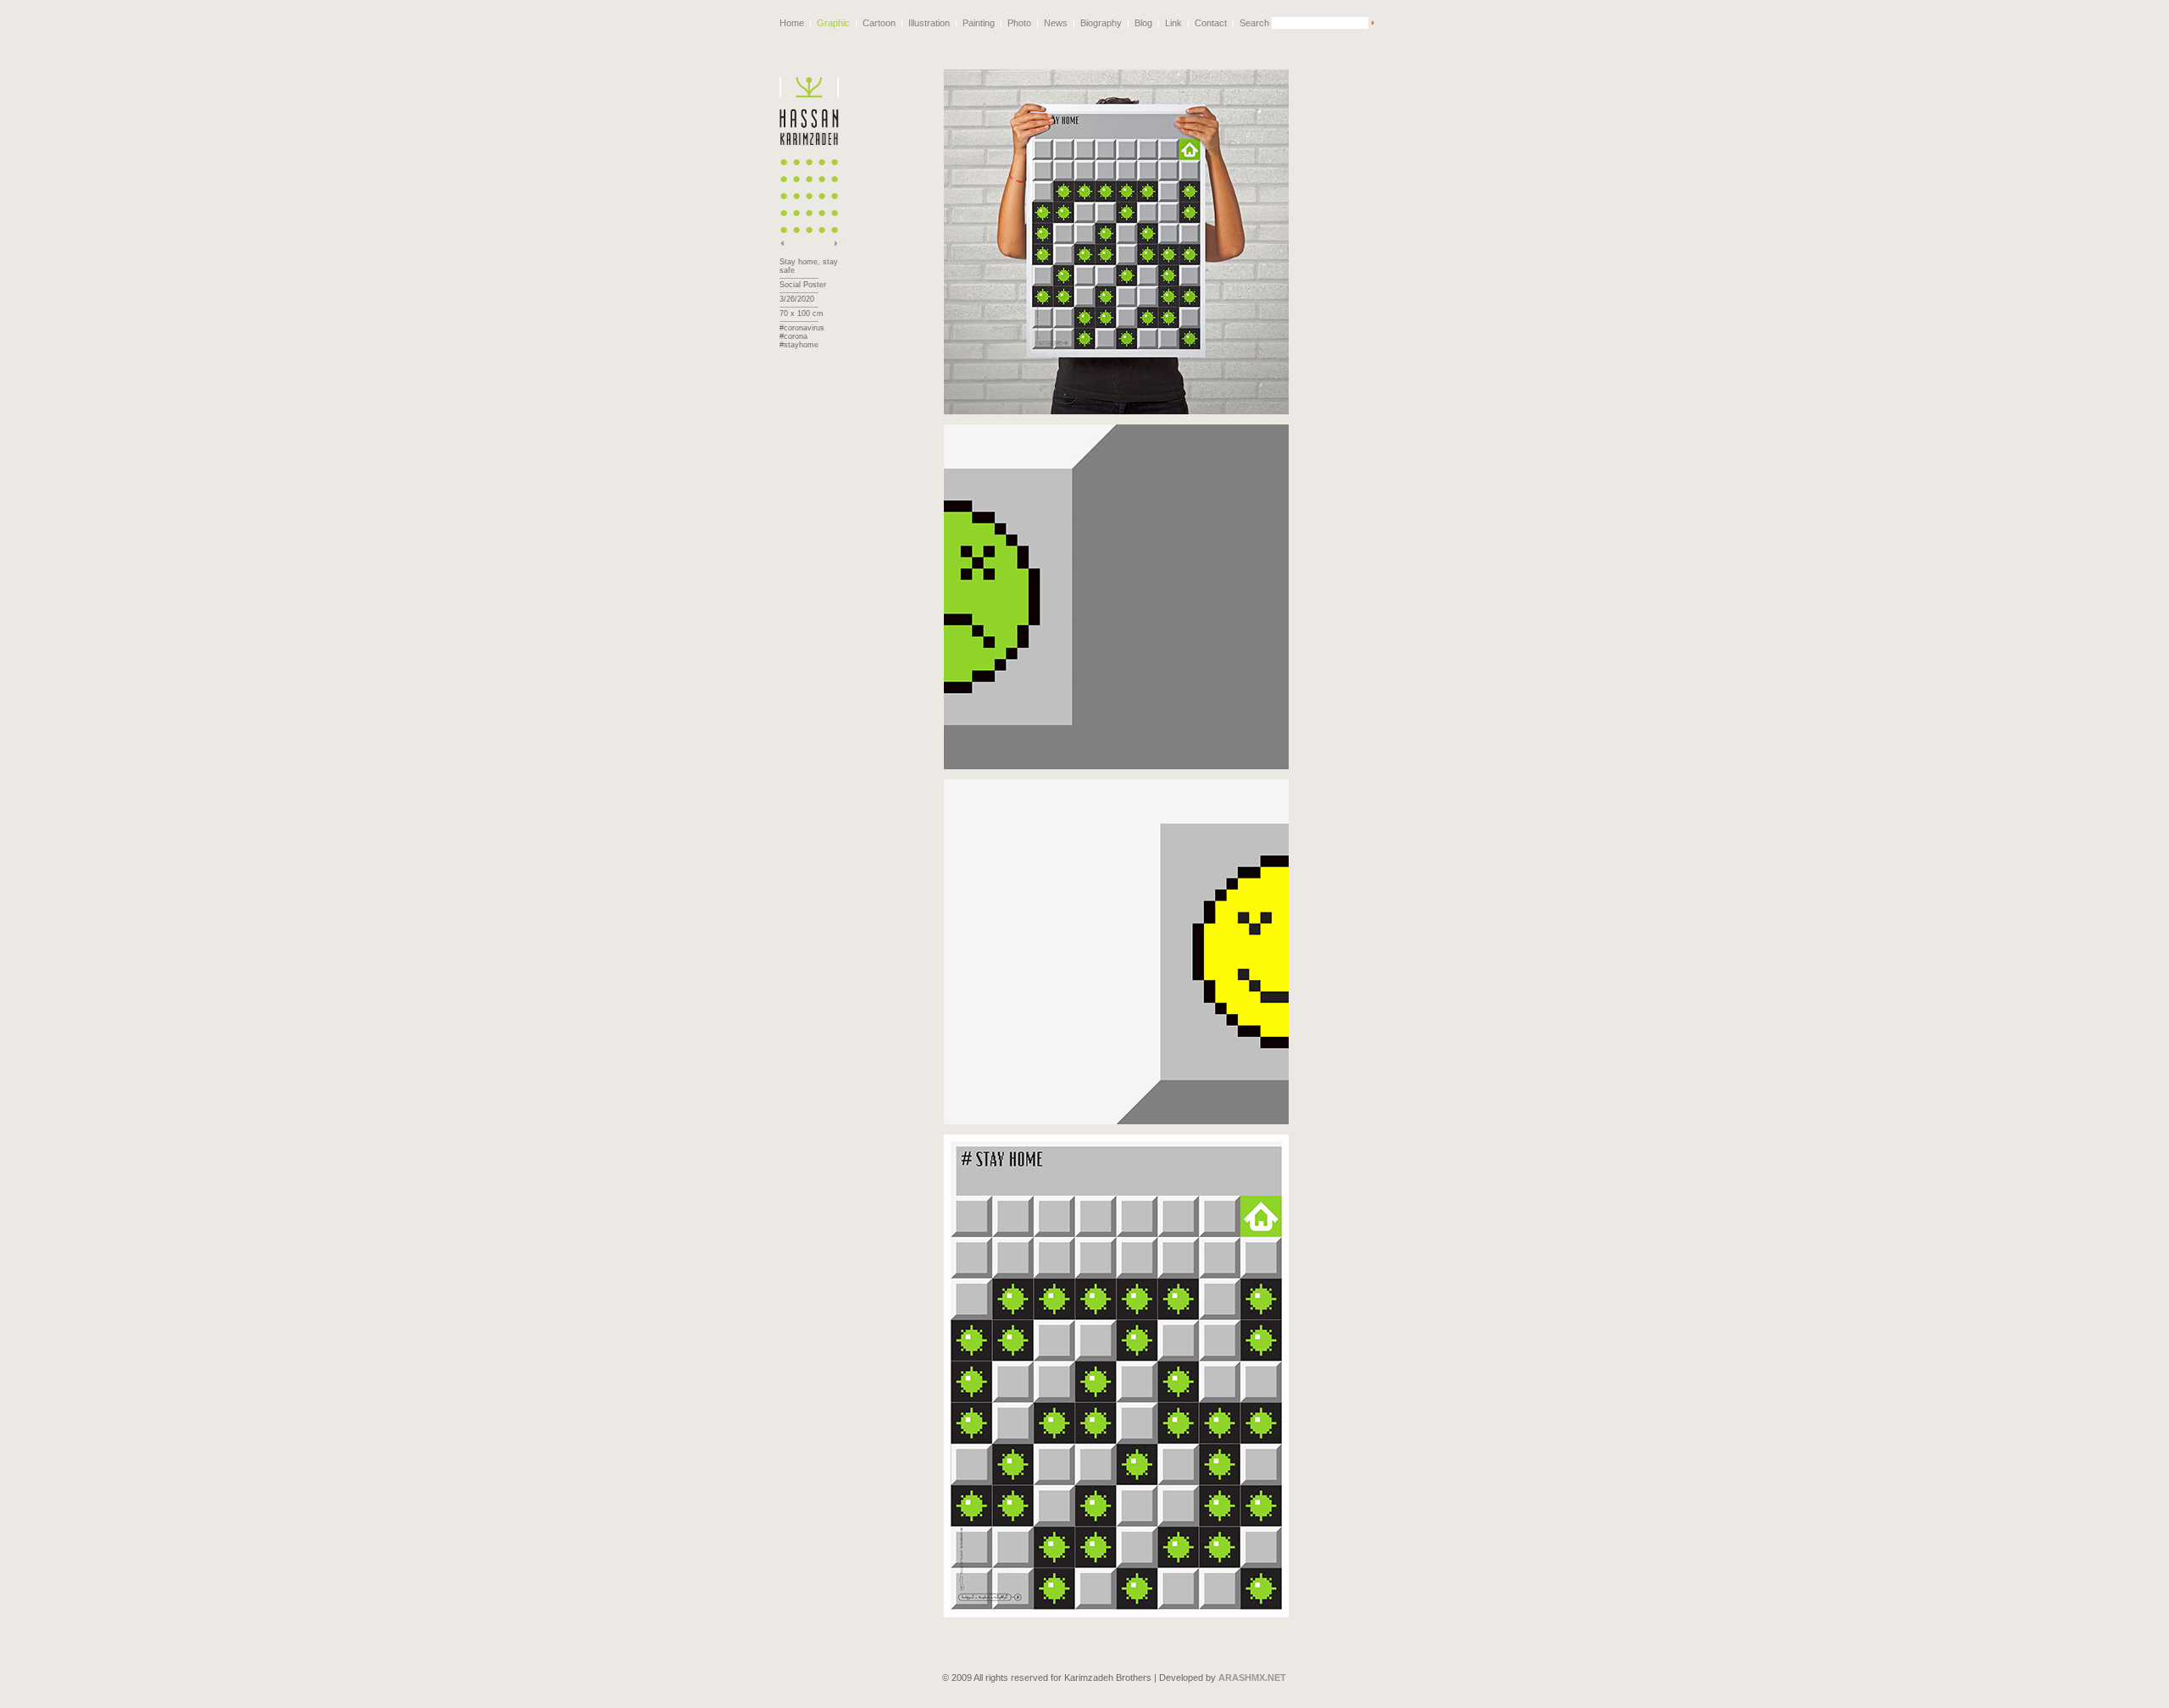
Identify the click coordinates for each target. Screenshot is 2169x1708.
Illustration (929, 23)
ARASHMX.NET (1252, 1677)
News (1056, 23)
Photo (1019, 23)
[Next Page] (836, 248)
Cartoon (879, 23)
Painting (979, 23)
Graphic (833, 23)
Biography (1101, 23)
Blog (1143, 23)
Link (1173, 23)
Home (792, 23)
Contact (1211, 23)
